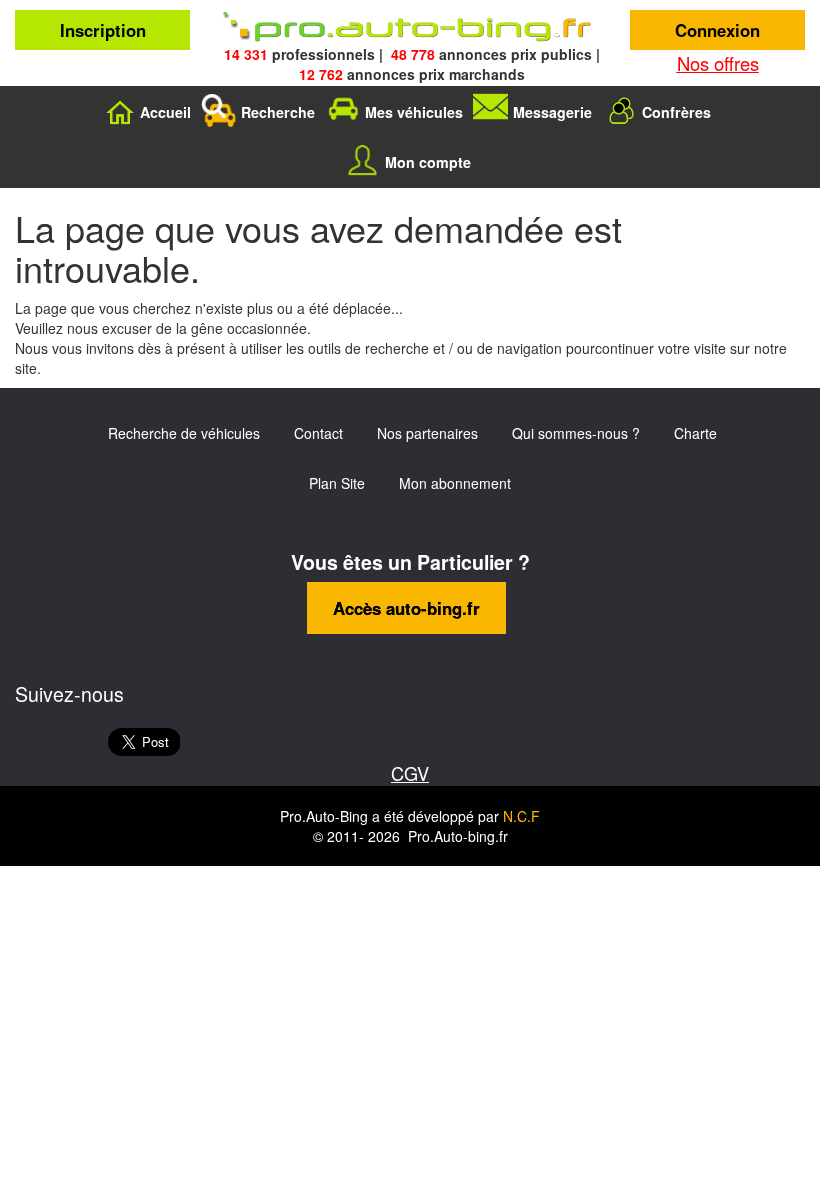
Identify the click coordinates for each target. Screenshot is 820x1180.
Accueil (165, 112)
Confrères (676, 112)
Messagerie (552, 112)
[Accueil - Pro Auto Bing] (410, 27)
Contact (318, 433)
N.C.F (521, 816)
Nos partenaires (427, 433)
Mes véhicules (414, 112)
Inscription (103, 30)
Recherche (278, 112)
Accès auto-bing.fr (406, 608)
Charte (695, 433)
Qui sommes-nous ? (576, 433)
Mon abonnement (455, 483)
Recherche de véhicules (184, 433)
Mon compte (428, 162)
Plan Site (337, 483)
